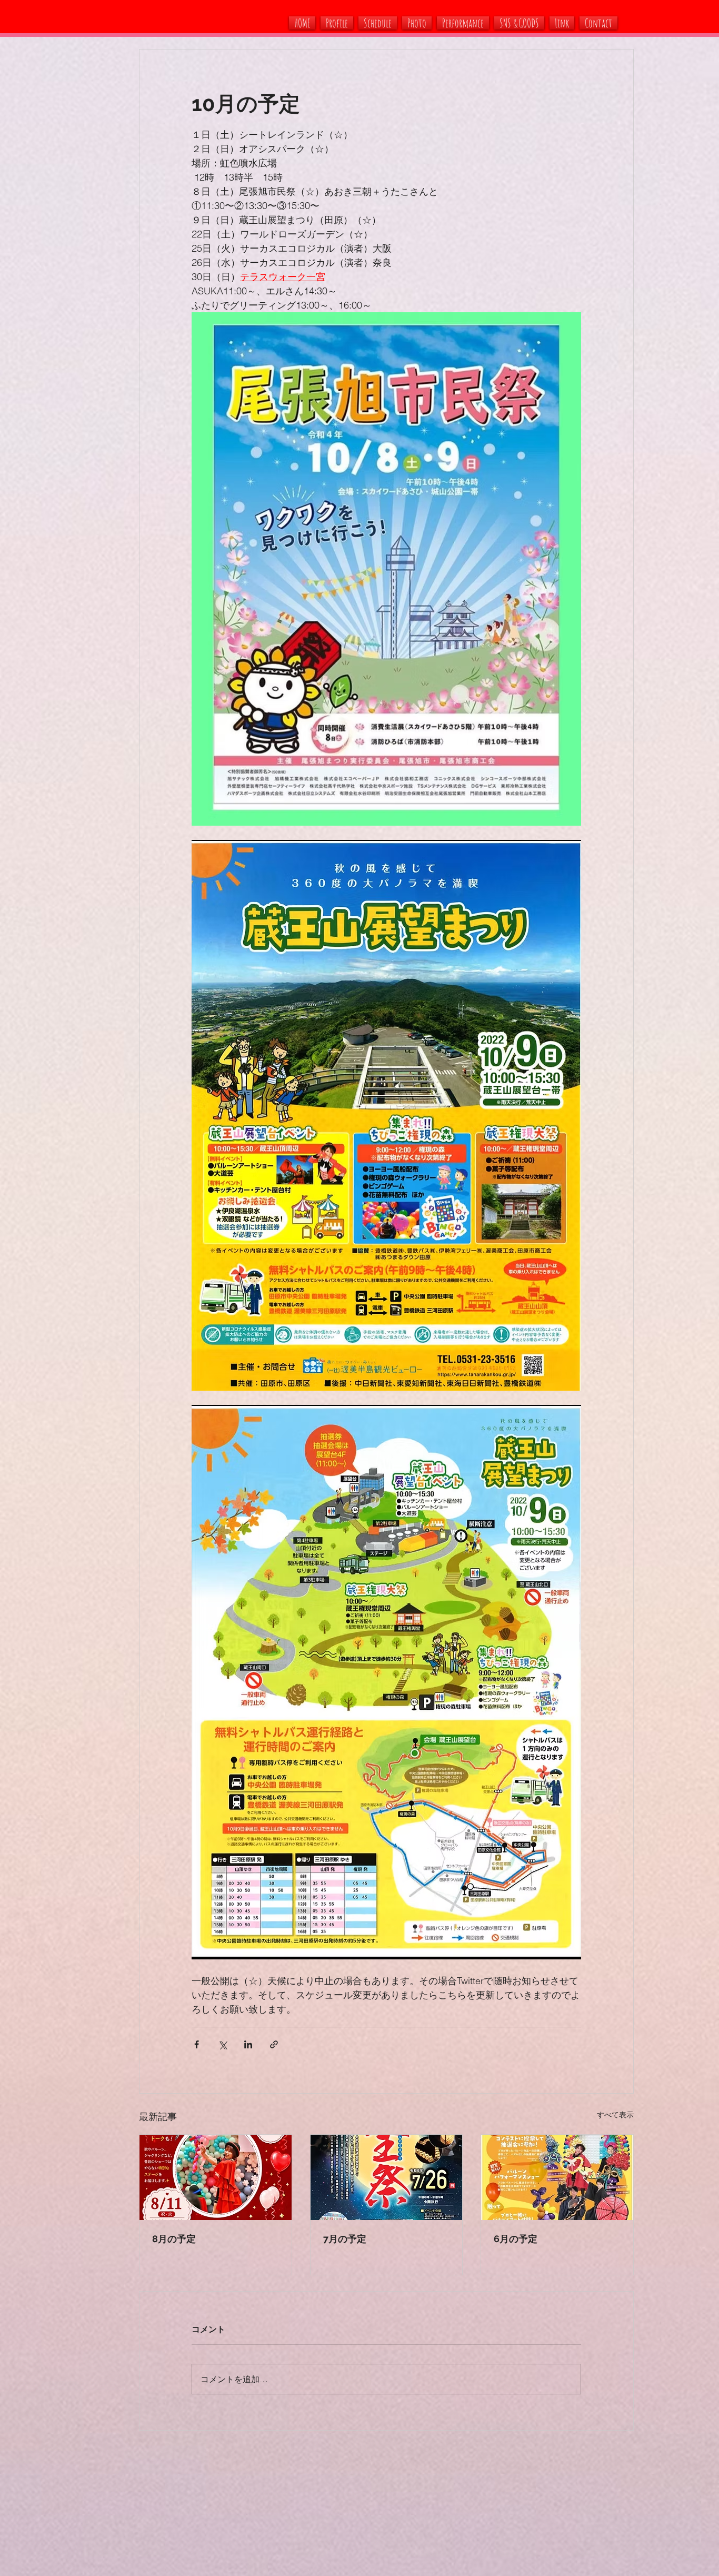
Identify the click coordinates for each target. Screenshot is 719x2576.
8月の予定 (174, 2239)
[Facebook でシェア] (197, 2044)
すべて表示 (615, 2115)
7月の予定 (345, 2239)
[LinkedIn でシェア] (248, 2044)
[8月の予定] (216, 2177)
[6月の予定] (557, 2177)
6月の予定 (516, 2239)
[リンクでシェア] (274, 2044)
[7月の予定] (387, 2177)
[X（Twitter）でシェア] (222, 2044)
